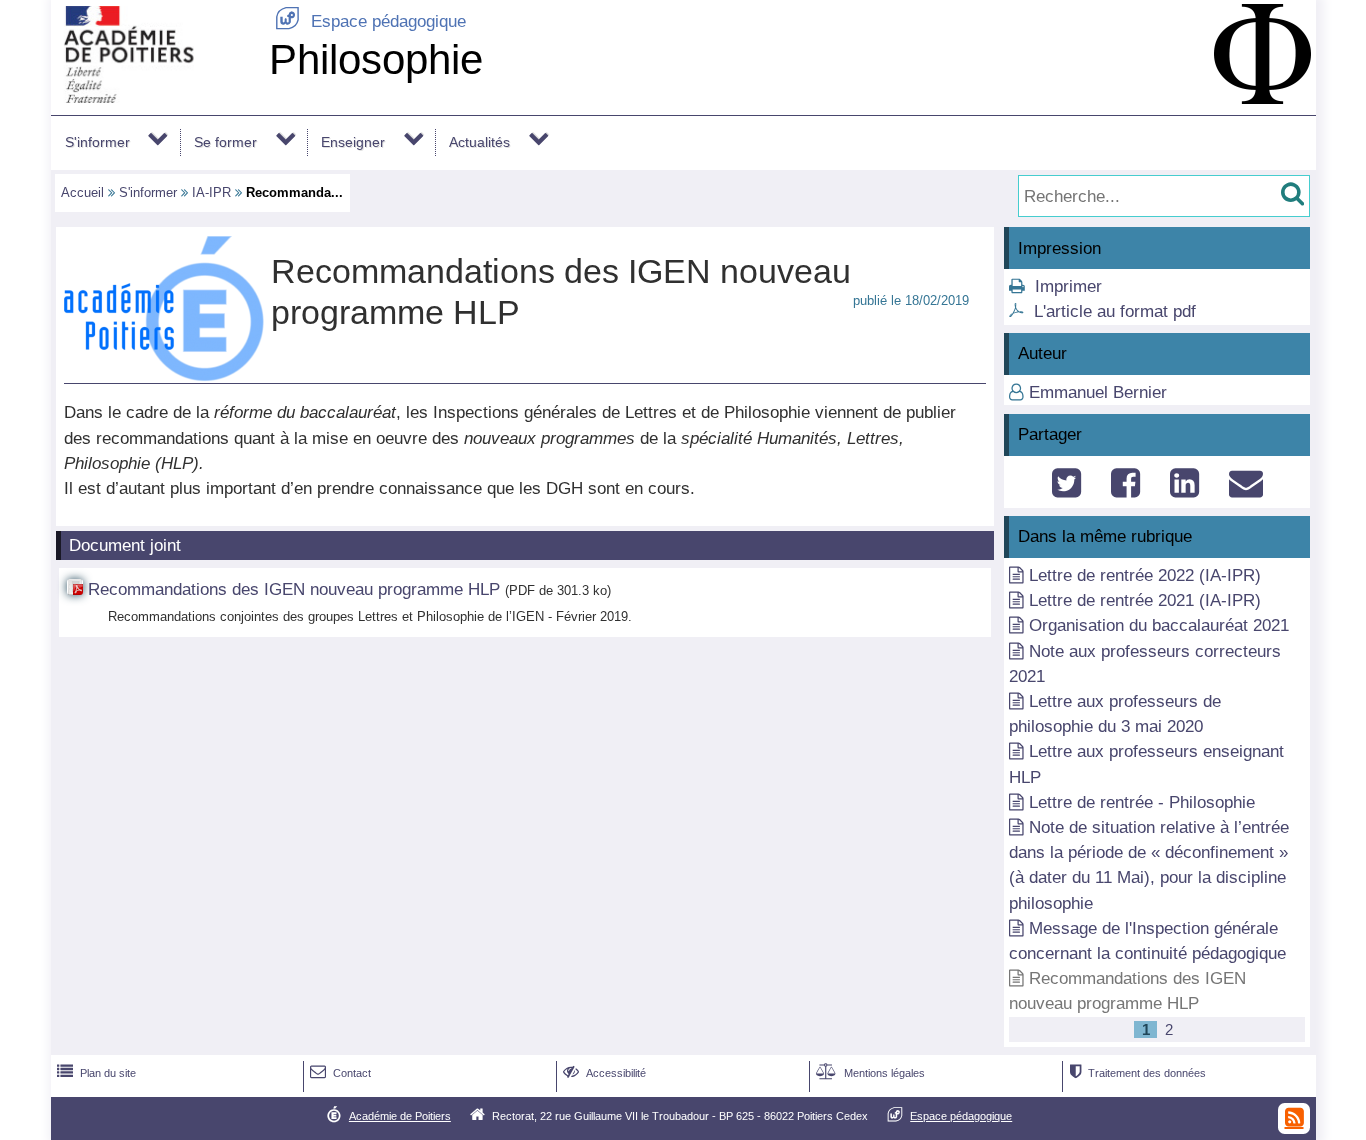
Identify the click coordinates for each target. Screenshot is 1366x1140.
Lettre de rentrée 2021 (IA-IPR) (1145, 600)
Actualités (479, 142)
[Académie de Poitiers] (156, 97)
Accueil (82, 192)
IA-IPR (211, 192)
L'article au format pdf (1115, 311)
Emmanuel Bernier (1098, 392)
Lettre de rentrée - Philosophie (1142, 802)
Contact (340, 1073)
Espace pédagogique (370, 21)
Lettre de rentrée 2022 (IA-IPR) (1145, 575)
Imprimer (1068, 286)
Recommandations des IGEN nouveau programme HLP (294, 589)
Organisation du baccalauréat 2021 (1159, 625)
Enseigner (353, 142)
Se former (225, 142)
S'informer (97, 142)
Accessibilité (604, 1073)
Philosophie (376, 59)
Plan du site (96, 1073)
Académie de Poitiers (400, 1116)
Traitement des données (1137, 1073)
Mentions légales (870, 1073)
